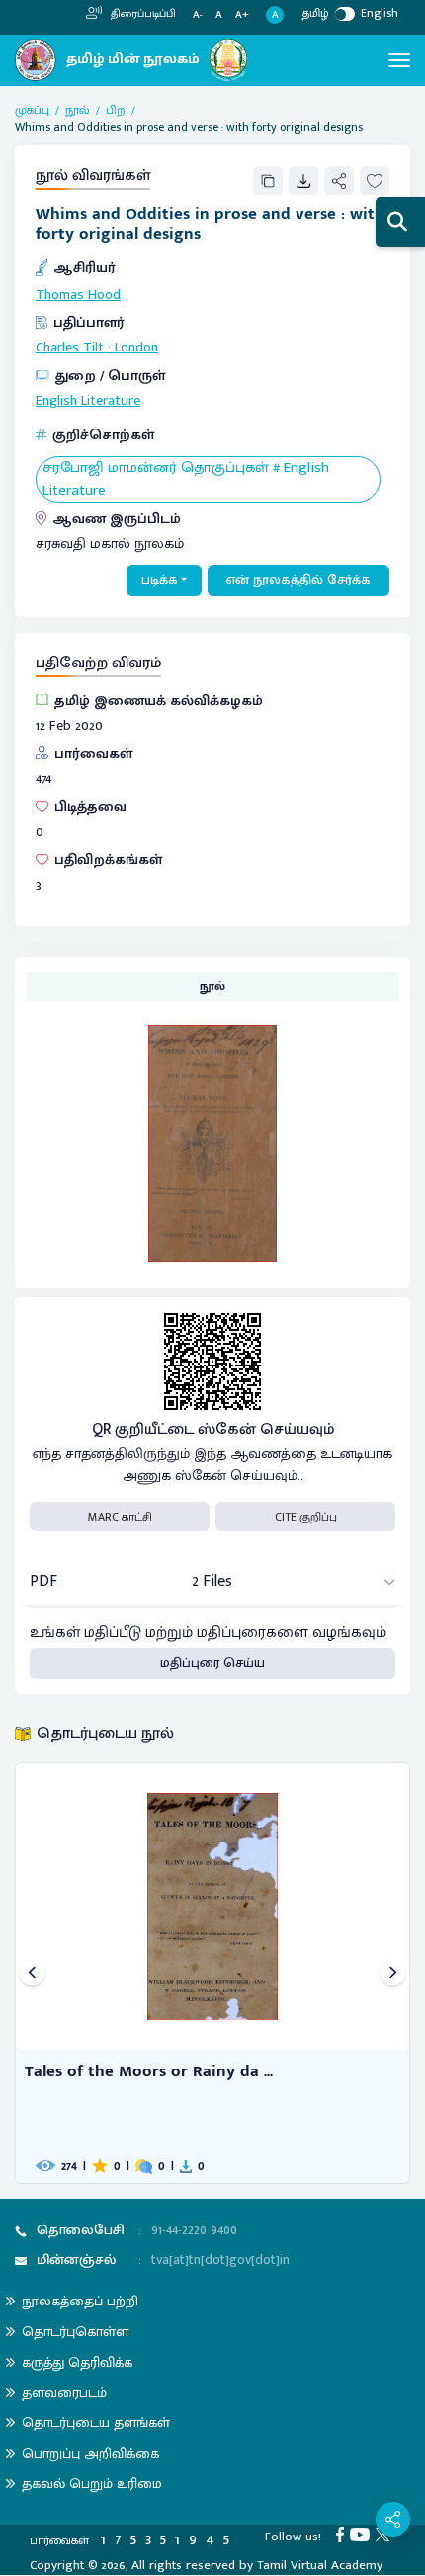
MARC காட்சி (120, 1517)
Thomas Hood (78, 295)
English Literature (88, 401)
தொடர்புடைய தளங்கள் (96, 2422)
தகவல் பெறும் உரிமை (92, 2484)
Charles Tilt (70, 348)
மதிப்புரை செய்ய (212, 1663)
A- (198, 15)
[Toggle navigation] (399, 60)
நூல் (78, 110)
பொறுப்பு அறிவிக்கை (90, 2453)
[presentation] (32, 1973)
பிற (116, 110)
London (136, 348)
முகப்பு (32, 110)
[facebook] (343, 2534)
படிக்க (160, 580)
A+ (242, 15)
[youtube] (363, 2534)
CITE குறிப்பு (306, 1517)
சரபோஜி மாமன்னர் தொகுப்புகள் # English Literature (186, 479)
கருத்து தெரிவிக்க (77, 2362)
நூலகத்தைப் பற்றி (80, 2301)
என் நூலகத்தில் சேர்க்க (298, 580)
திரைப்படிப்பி (142, 14)
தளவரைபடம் (64, 2393)
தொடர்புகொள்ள (75, 2332)
